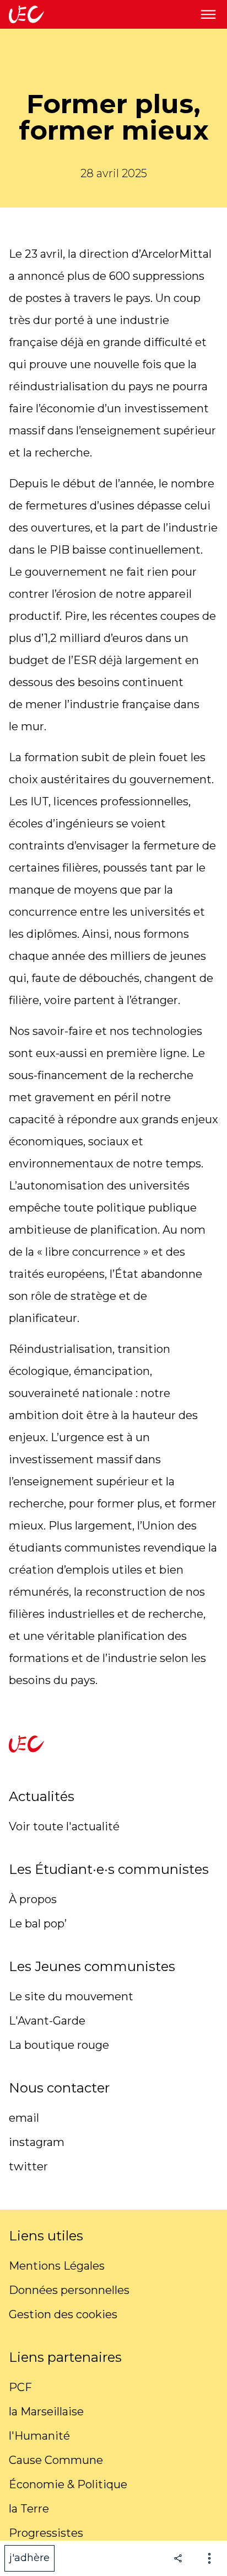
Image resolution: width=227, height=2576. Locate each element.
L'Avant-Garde (47, 2021)
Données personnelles (69, 2290)
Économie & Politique (68, 2484)
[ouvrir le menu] (208, 14)
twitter (28, 2166)
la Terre (29, 2509)
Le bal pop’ (38, 1924)
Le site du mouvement (71, 1996)
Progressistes (46, 2533)
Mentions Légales (57, 2266)
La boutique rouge (59, 2045)
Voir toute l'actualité (64, 1826)
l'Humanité (39, 2436)
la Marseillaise (46, 2412)
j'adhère (29, 2558)
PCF (20, 2387)
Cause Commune (56, 2460)
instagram (37, 2142)
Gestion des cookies (63, 2314)
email (24, 2118)
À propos (33, 1899)
